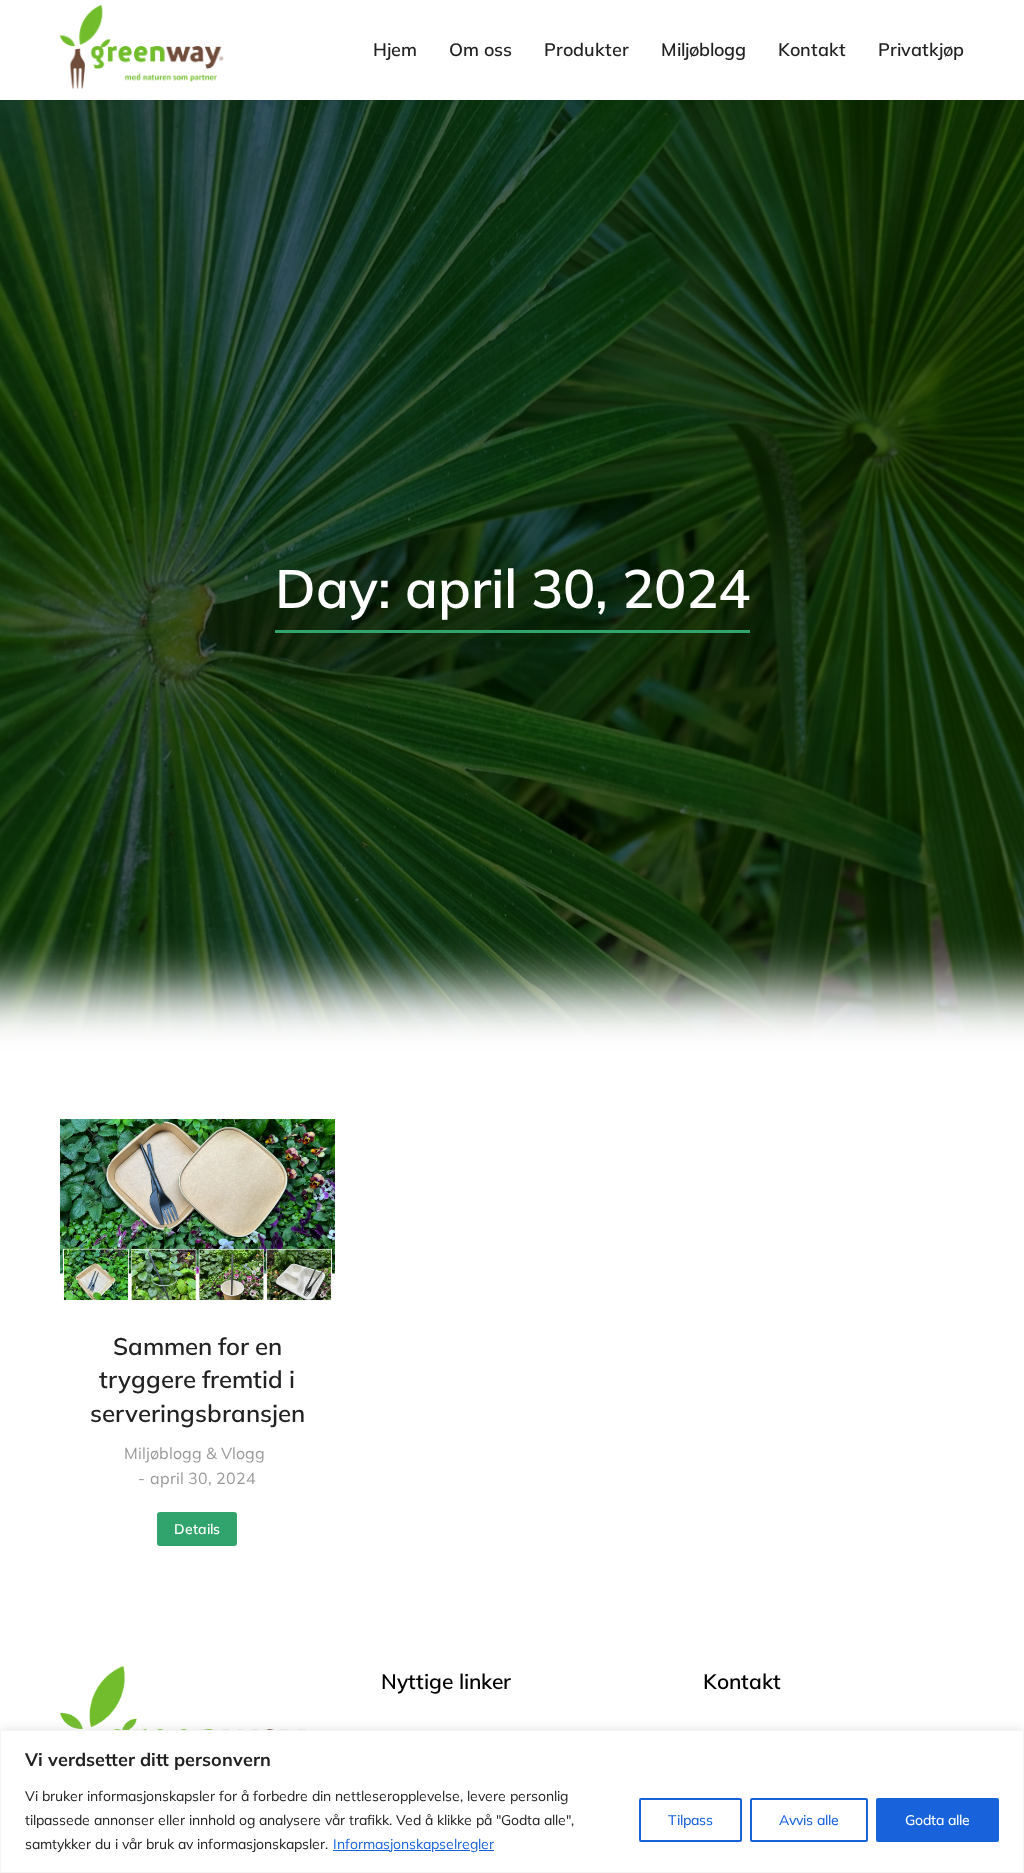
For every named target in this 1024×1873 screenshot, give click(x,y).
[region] (512, 1801)
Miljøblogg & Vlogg (194, 1453)
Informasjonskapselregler (413, 1844)
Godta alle (937, 1820)
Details (197, 1529)
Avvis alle (809, 1820)
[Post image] (197, 1209)
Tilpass (690, 1820)
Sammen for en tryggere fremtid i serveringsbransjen (197, 1379)
